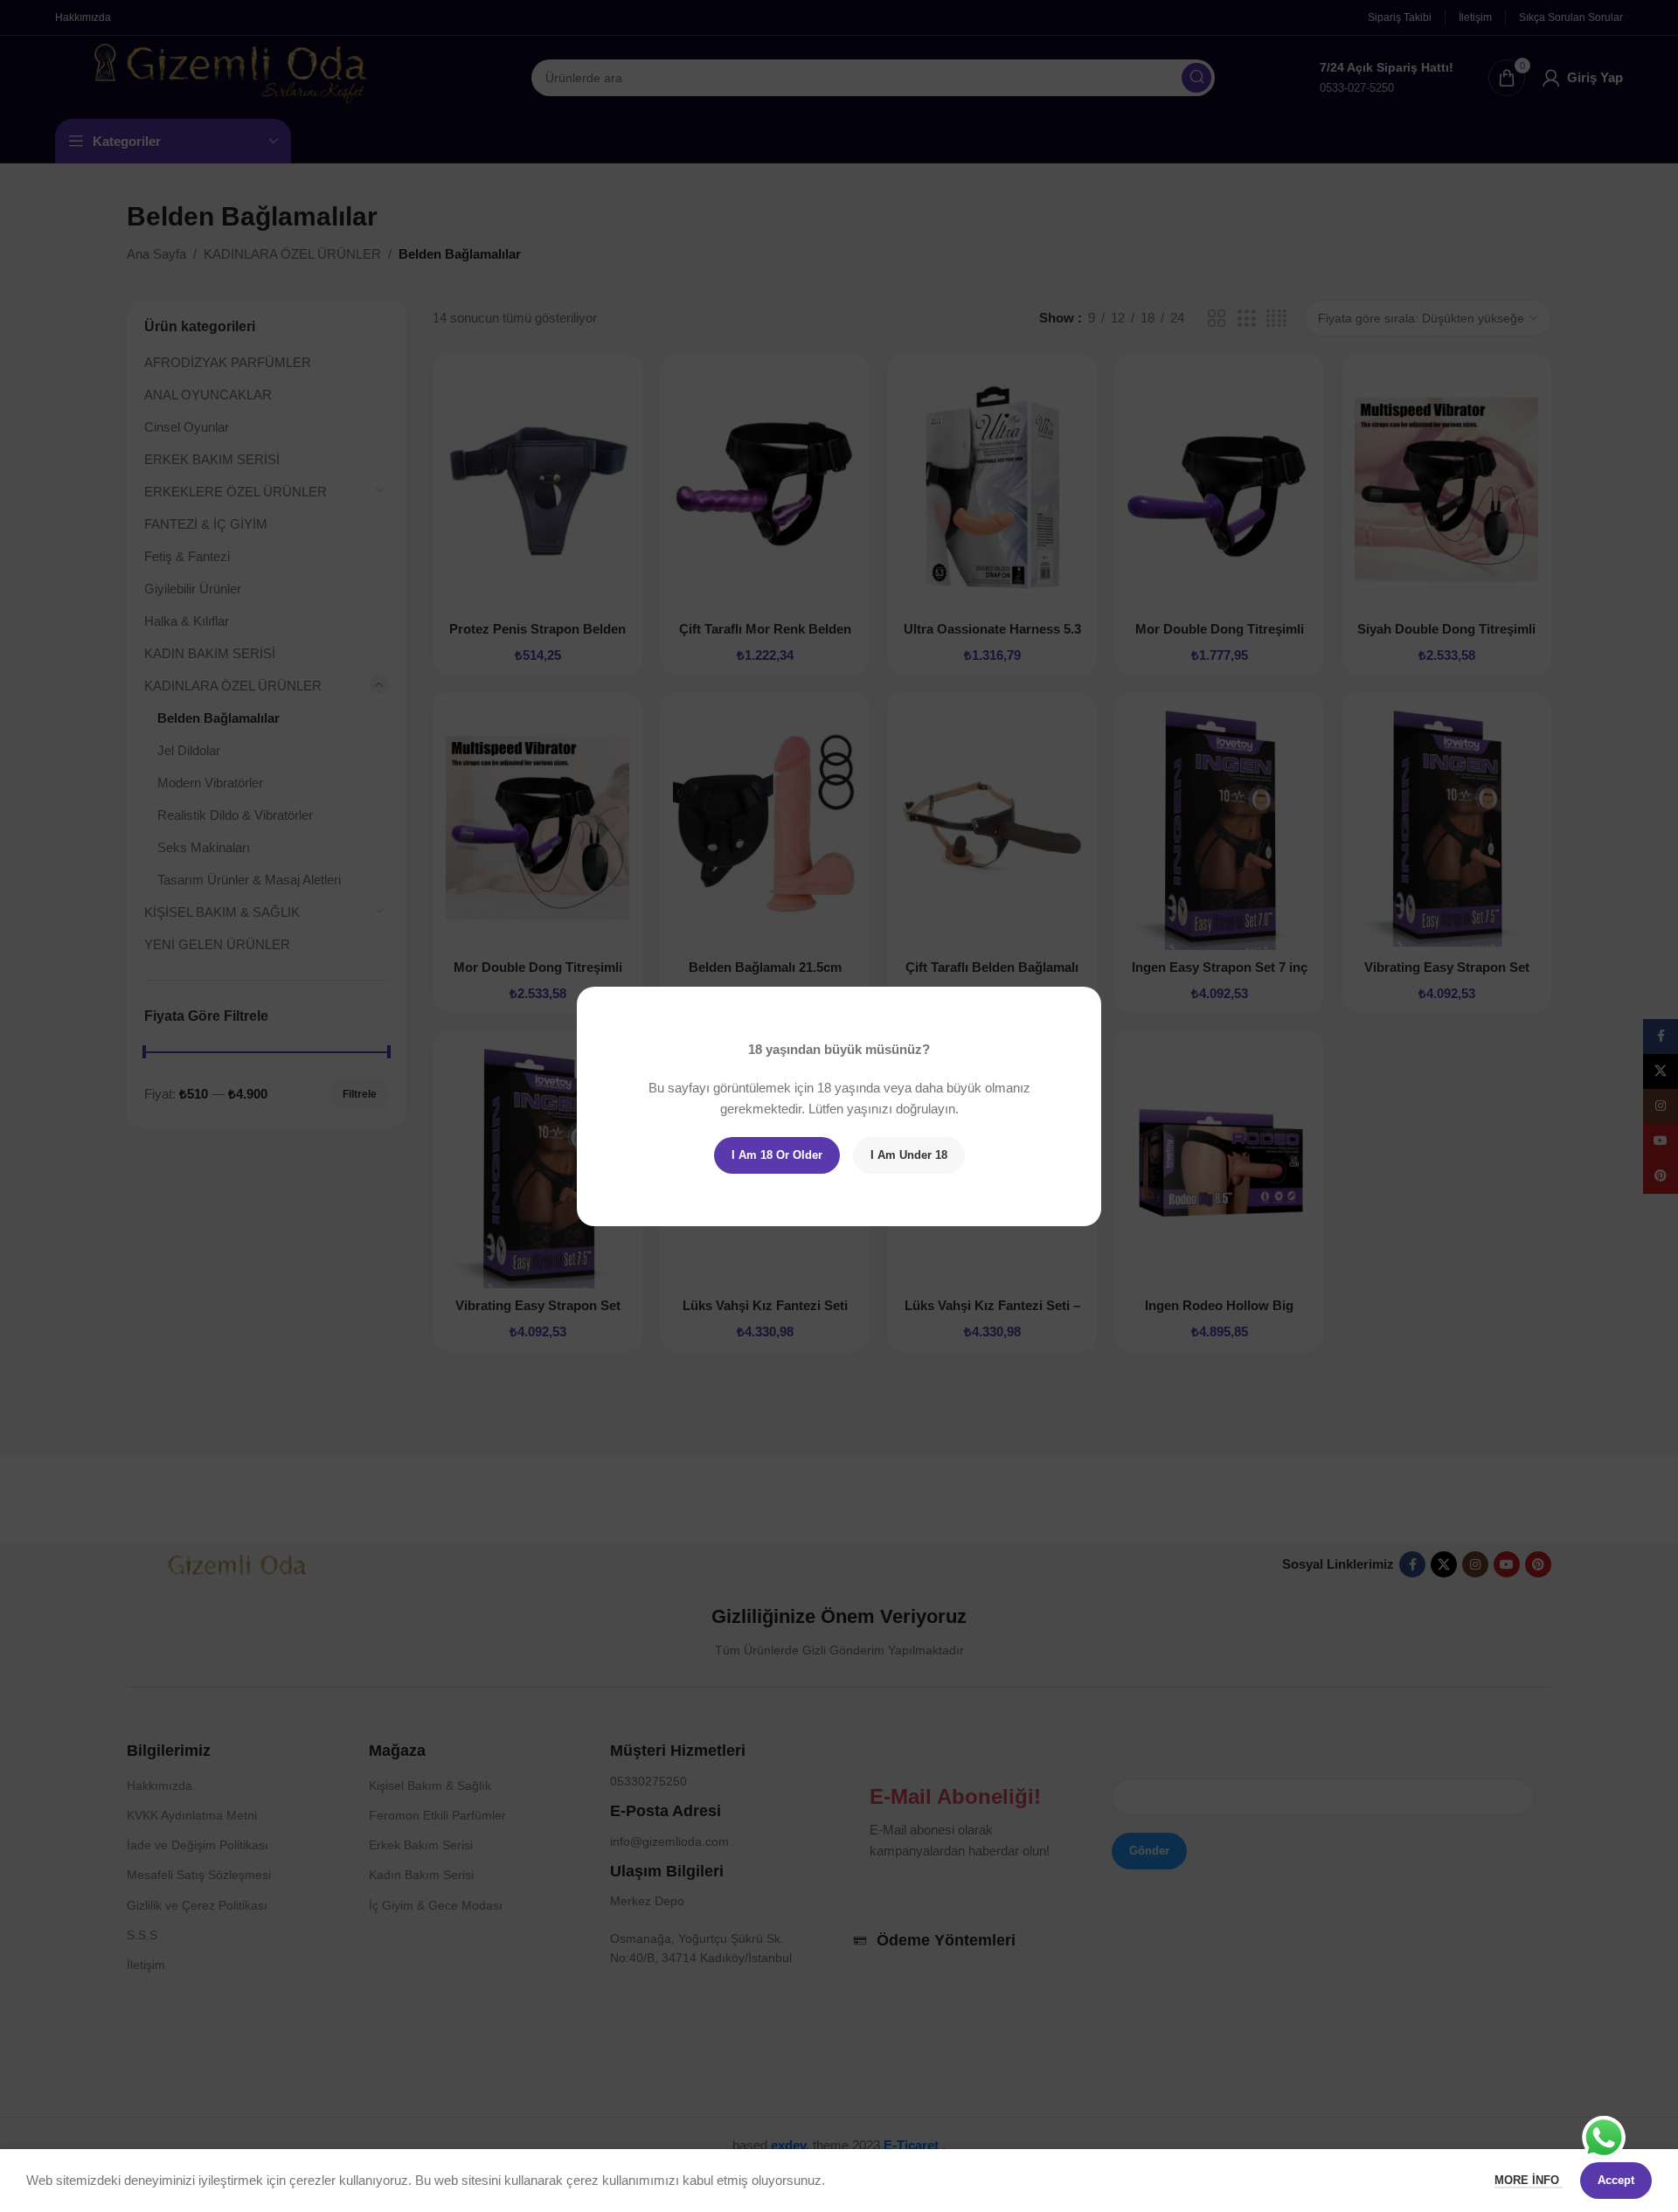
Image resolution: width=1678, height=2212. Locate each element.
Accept (1616, 2180)
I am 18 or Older (777, 1155)
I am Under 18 (909, 1155)
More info (1529, 2180)
